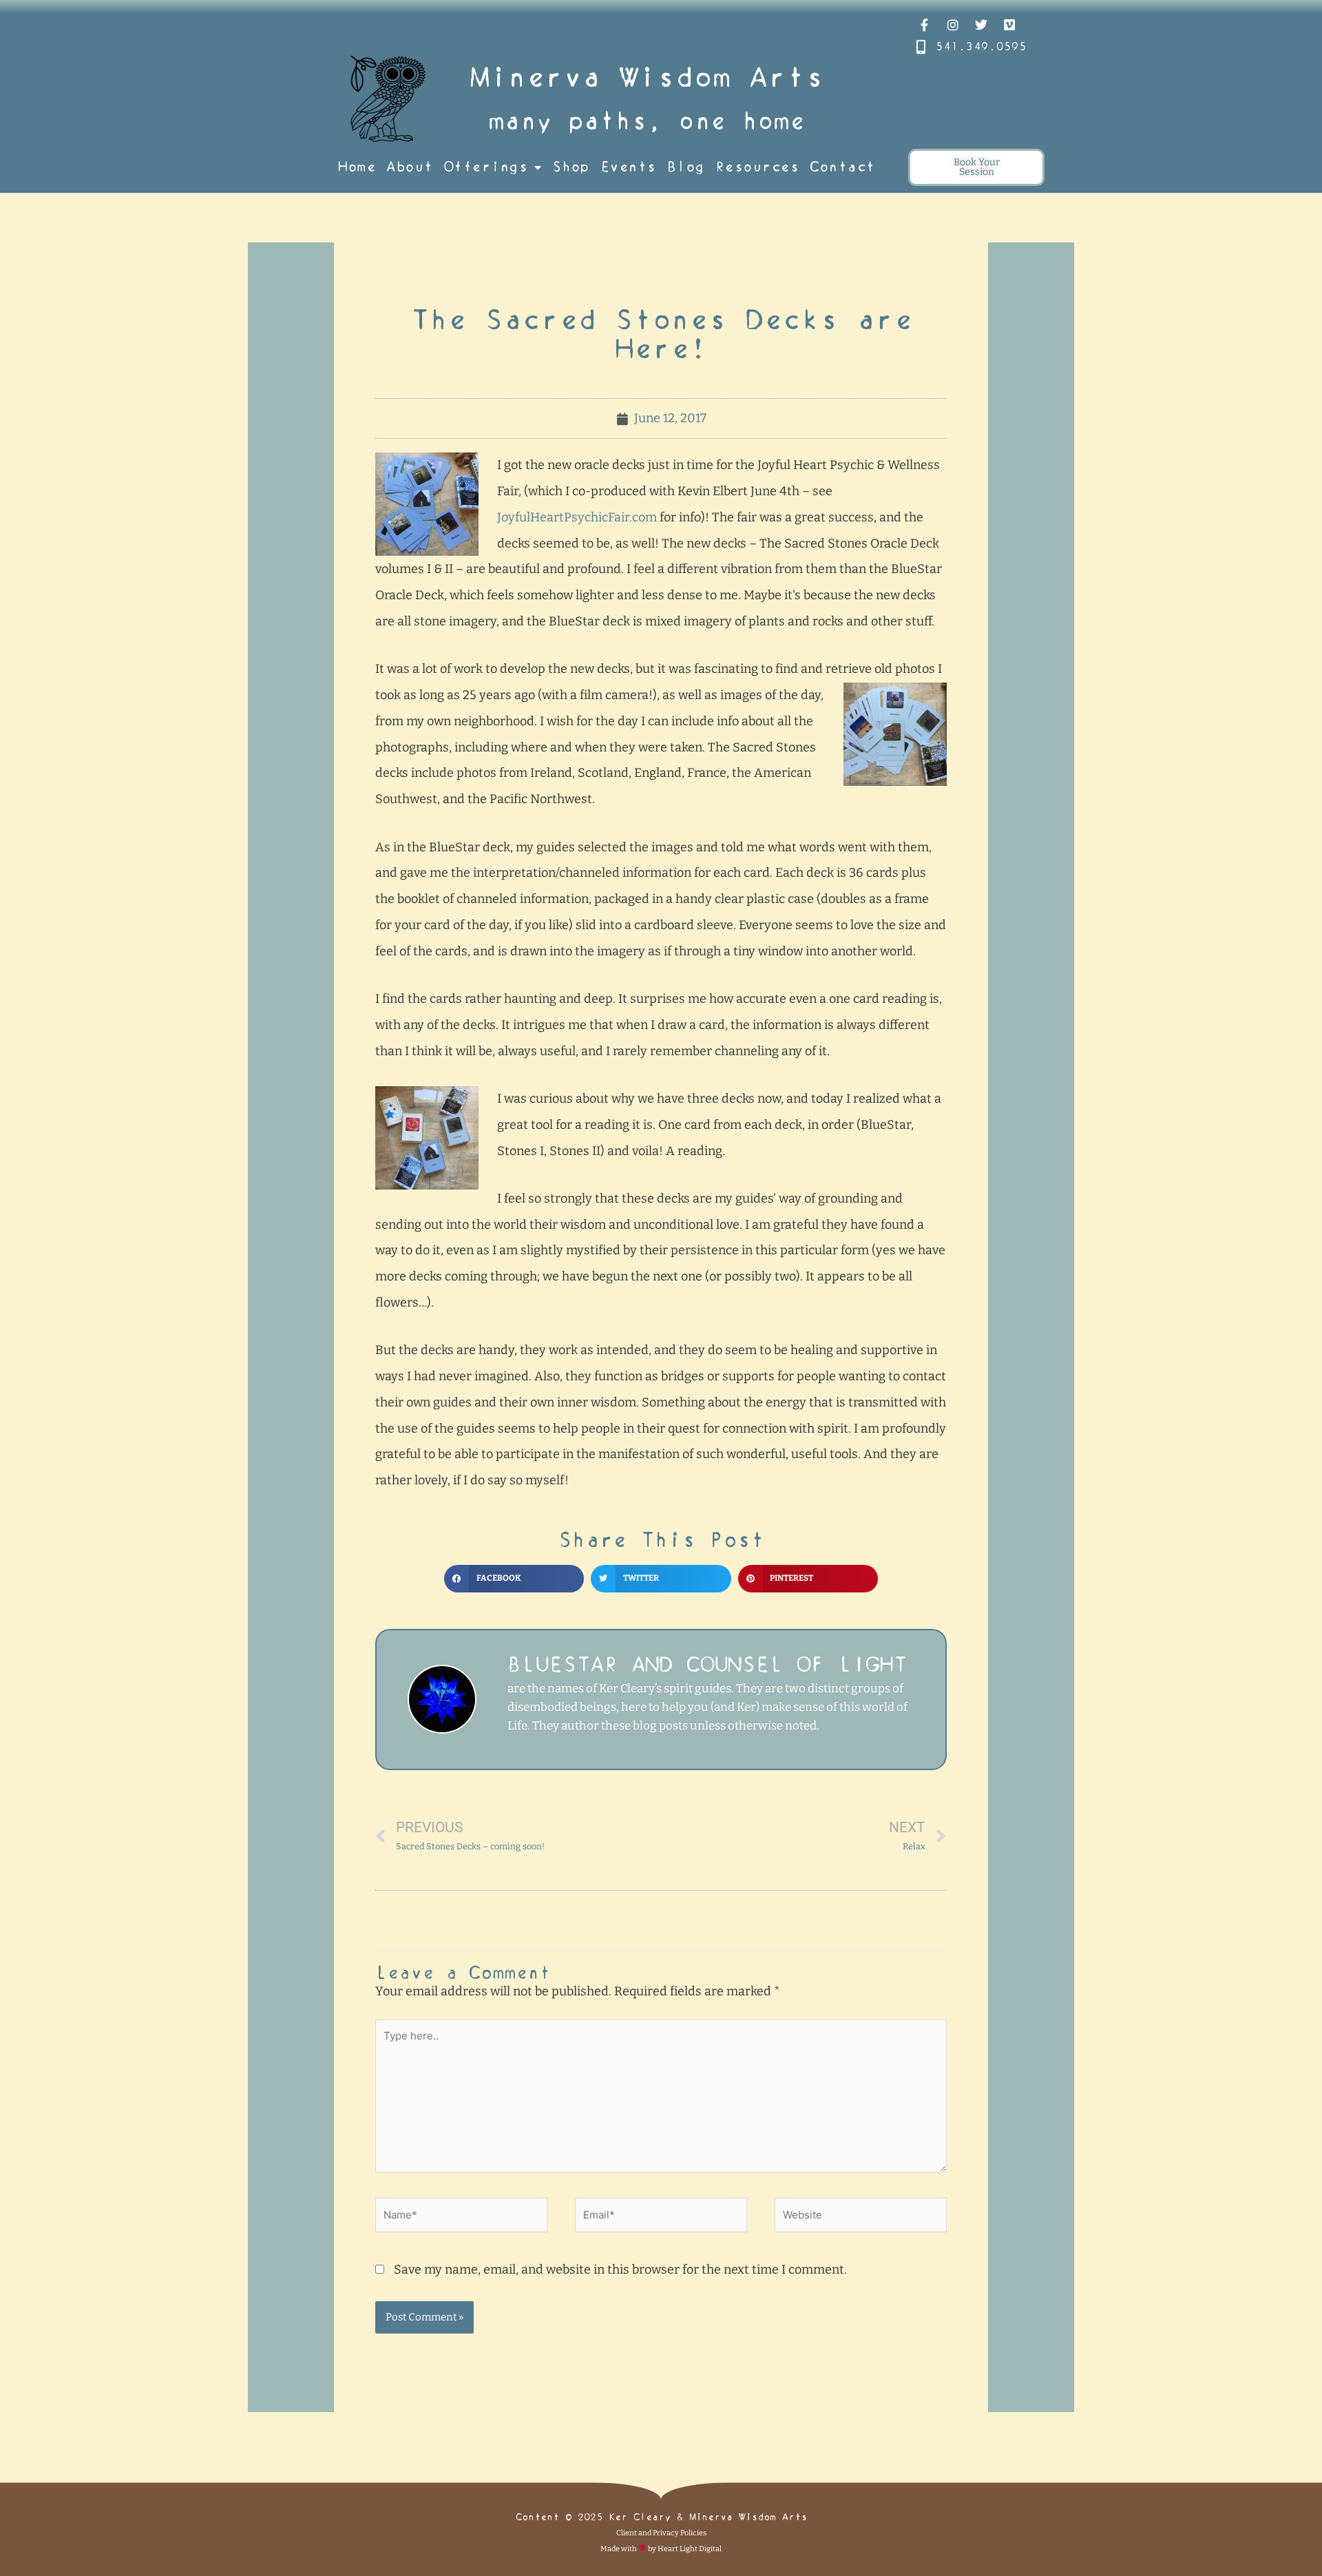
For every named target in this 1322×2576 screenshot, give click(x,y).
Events (628, 167)
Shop (571, 167)
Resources (757, 167)
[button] (514, 1579)
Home (357, 167)
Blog (686, 167)
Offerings (486, 167)
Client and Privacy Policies (661, 2533)
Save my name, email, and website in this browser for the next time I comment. (620, 2269)
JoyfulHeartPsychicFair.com (577, 517)
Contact (842, 167)
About (410, 167)
